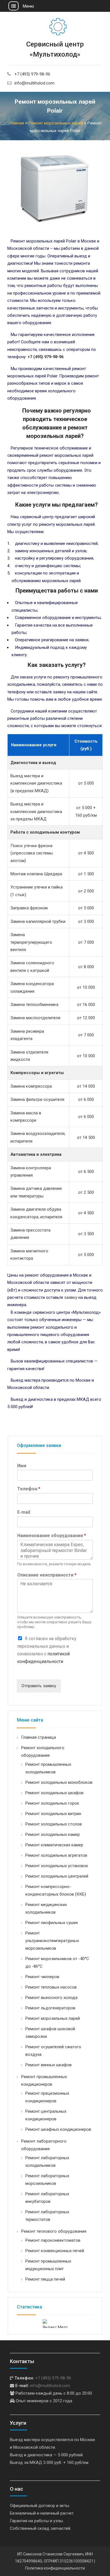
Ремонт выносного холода (51, 1998)
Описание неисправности (47, 1575)
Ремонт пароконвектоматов (53, 2240)
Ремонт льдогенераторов (50, 2008)
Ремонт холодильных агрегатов (56, 1855)
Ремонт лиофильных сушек (52, 1923)
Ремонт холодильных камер (53, 1834)
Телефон (29, 1489)
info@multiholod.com (34, 83)
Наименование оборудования (52, 1536)
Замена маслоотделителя (35, 1018)
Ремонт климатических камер (54, 1845)
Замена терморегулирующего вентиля (31, 942)
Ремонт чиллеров (42, 1977)
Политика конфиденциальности (55, 2568)
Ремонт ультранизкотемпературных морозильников (52, 1941)
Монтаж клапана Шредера (36, 874)
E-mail (24, 1512)
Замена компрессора (31, 1086)
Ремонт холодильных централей (57, 1876)
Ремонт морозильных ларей (53, 2018)
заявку (71, 1297)
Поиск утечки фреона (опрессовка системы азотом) (32, 853)
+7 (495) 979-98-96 (32, 74)
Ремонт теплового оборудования (54, 2231)
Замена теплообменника (34, 1005)
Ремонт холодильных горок (52, 1803)
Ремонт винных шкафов (49, 2065)
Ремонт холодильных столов (54, 1824)
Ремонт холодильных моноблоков (59, 1782)
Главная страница (38, 1737)
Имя (22, 1466)
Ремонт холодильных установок (57, 1866)
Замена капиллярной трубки (38, 921)
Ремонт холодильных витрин (53, 1814)
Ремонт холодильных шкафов (54, 1793)
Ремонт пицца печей (45, 2279)
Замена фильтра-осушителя (37, 1099)
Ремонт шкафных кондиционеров (58, 2129)
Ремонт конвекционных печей (55, 2251)
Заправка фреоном (29, 908)
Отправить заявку (39, 1686)
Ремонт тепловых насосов (51, 1987)
